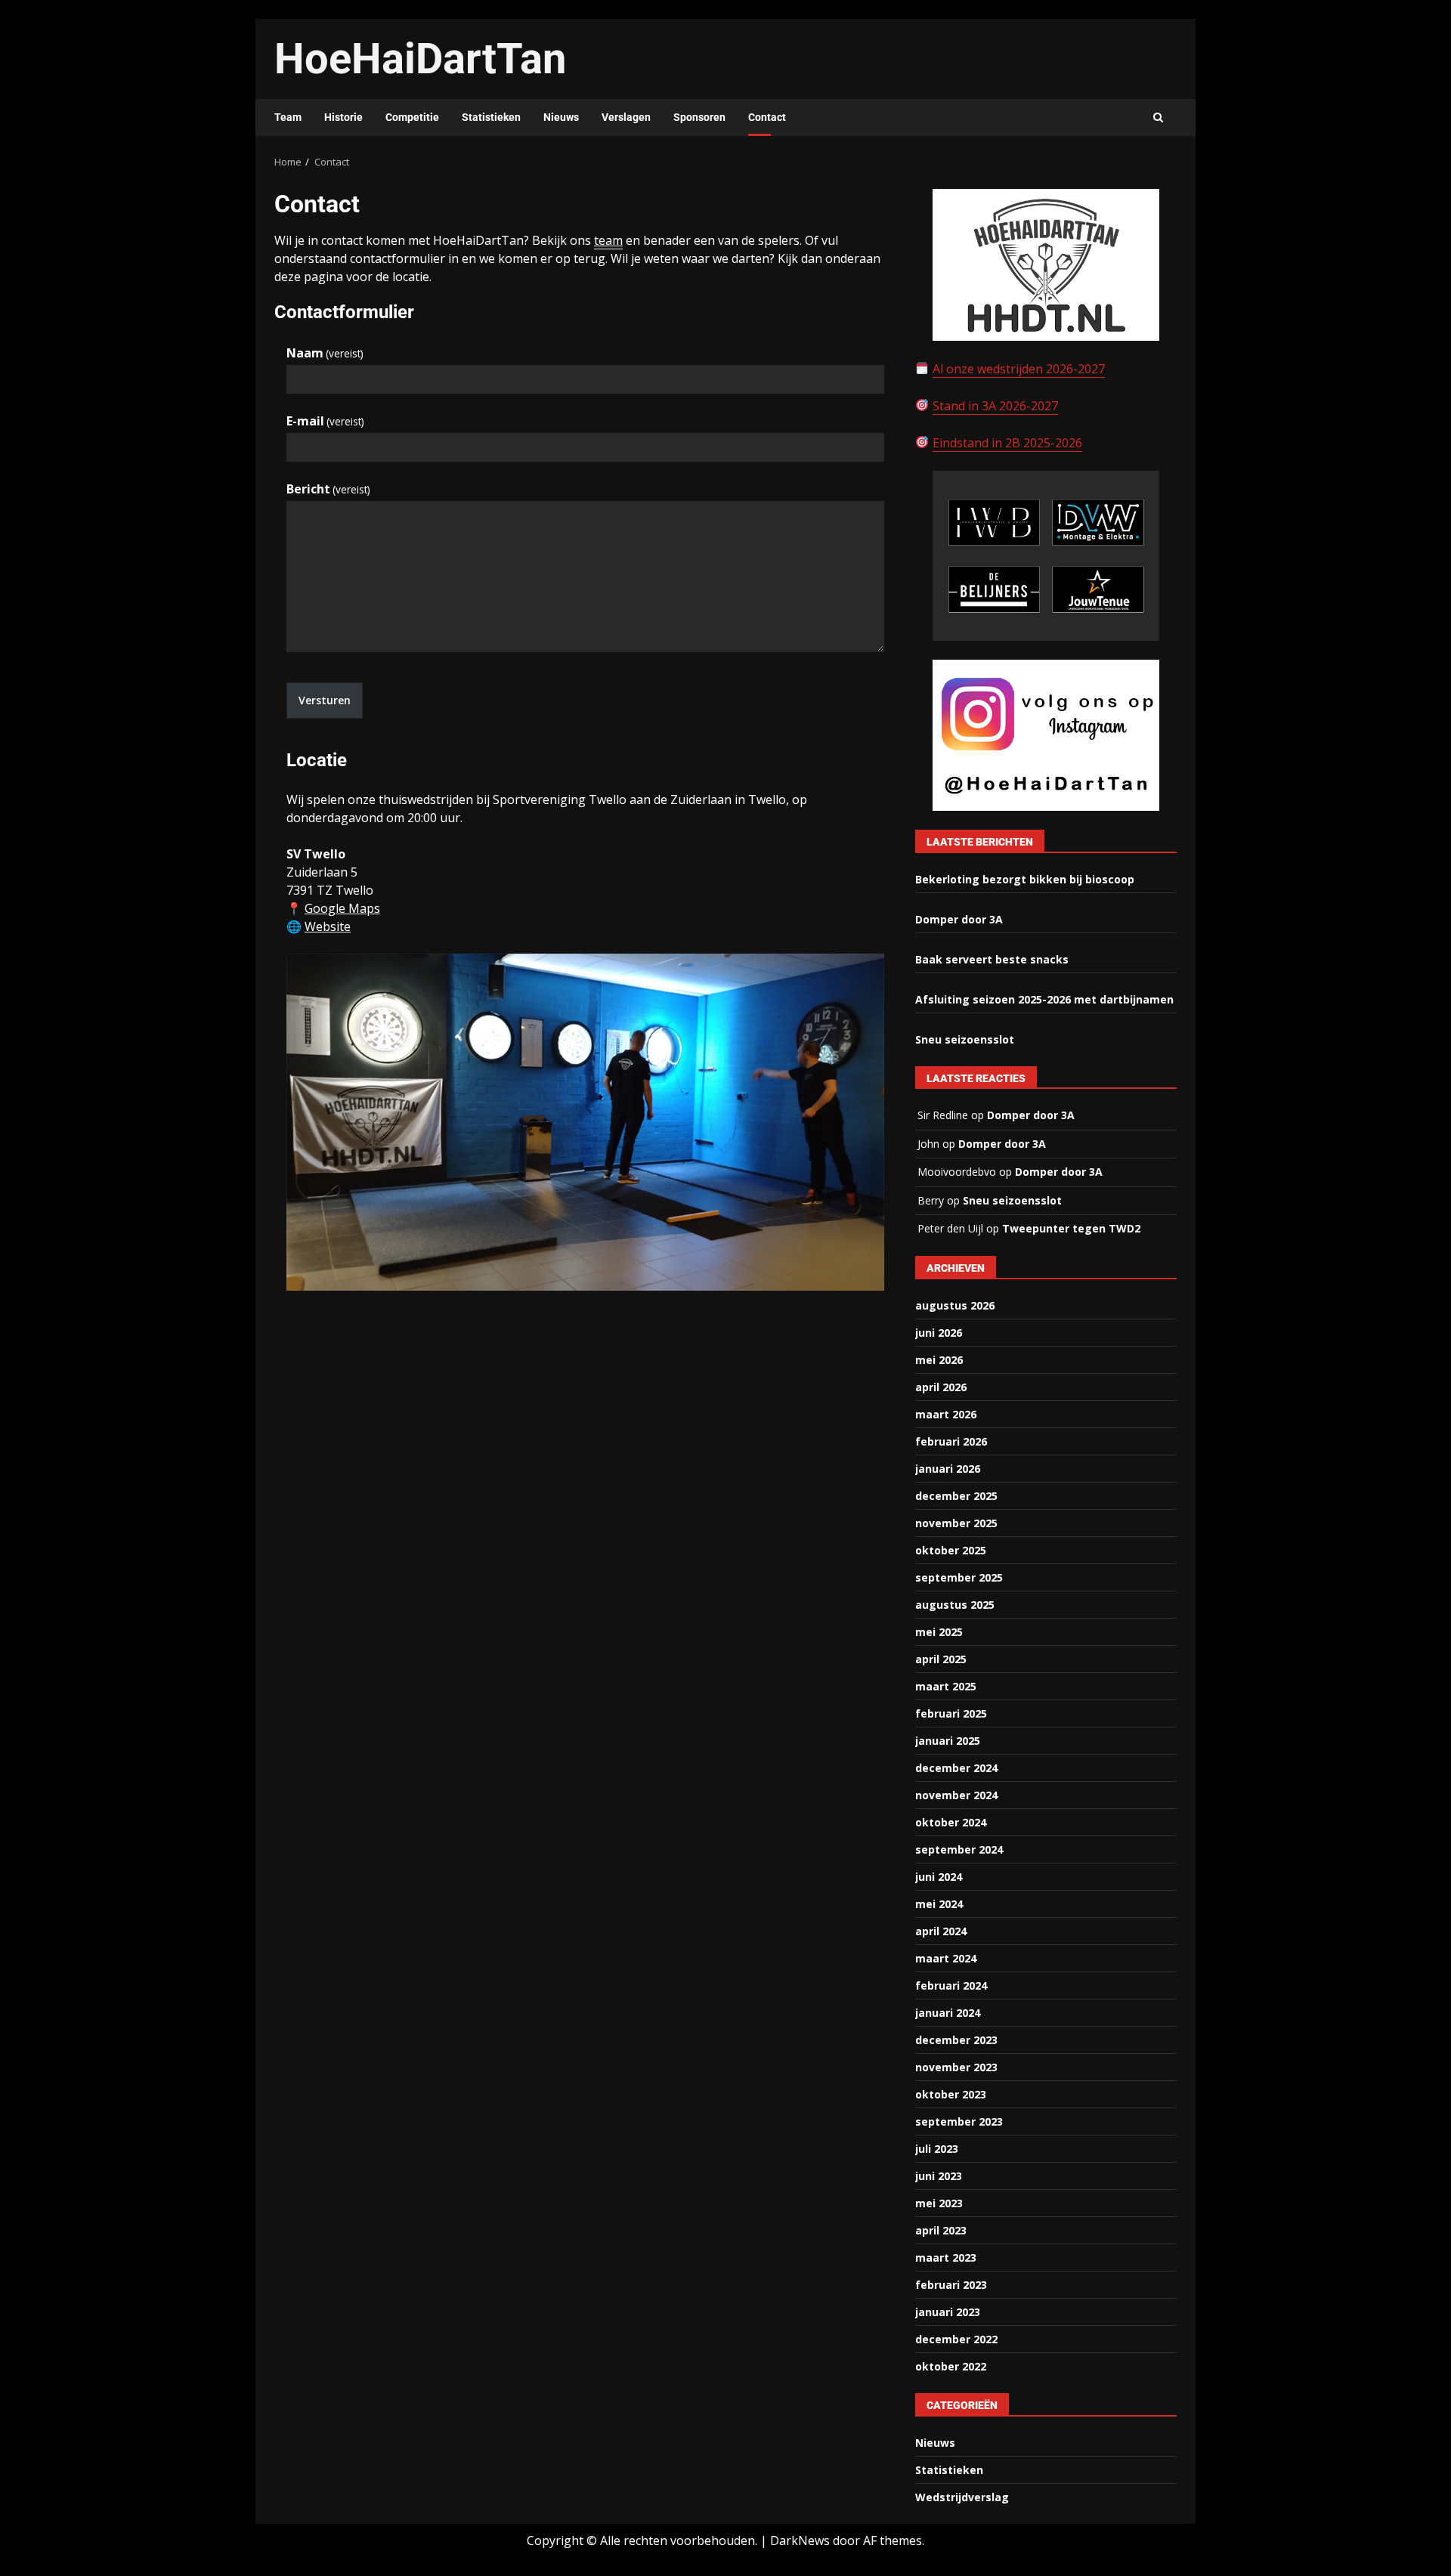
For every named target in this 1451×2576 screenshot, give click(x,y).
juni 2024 (939, 1877)
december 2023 (956, 2040)
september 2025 (959, 1577)
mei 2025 (939, 1632)
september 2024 (959, 1849)
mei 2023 (939, 2203)
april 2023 (941, 2230)
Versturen (325, 700)
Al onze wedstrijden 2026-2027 (1019, 369)
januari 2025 (948, 1741)
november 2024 (956, 1795)
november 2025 (956, 1523)
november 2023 (956, 2067)
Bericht (328, 489)
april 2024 (941, 1931)
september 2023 (959, 2121)
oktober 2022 (951, 2366)
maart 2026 (946, 1414)
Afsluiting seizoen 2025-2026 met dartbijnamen (1044, 999)
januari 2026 (948, 1469)
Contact (767, 117)
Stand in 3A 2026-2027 (995, 406)
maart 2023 (946, 2257)
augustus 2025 (955, 1605)
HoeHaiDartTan (420, 59)
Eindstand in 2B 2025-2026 (1007, 443)
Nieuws (561, 117)
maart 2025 (946, 1686)
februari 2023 (951, 2285)
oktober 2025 (951, 1550)
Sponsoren (699, 117)
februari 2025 (951, 1713)
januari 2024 (948, 2013)
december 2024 (956, 1768)
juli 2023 (937, 2149)
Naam (325, 353)
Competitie (412, 117)
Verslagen (626, 117)
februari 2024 (951, 1985)
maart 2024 (946, 1958)
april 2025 (941, 1659)
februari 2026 (951, 1441)
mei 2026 (939, 1360)
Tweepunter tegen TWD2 (1071, 1228)
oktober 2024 (951, 1822)
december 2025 (956, 1496)
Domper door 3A (959, 919)
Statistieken (491, 117)
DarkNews (800, 2540)
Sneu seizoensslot (965, 1039)
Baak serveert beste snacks (992, 959)
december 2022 (956, 2339)
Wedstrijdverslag (962, 2497)
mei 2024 (939, 1904)
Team (288, 117)
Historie (343, 117)
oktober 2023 (951, 2094)
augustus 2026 (955, 1305)
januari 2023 (948, 2312)
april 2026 (941, 1387)
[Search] (1158, 118)
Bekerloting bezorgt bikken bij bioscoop (1025, 879)
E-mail (325, 421)
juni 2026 (939, 1333)
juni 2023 (939, 2176)
